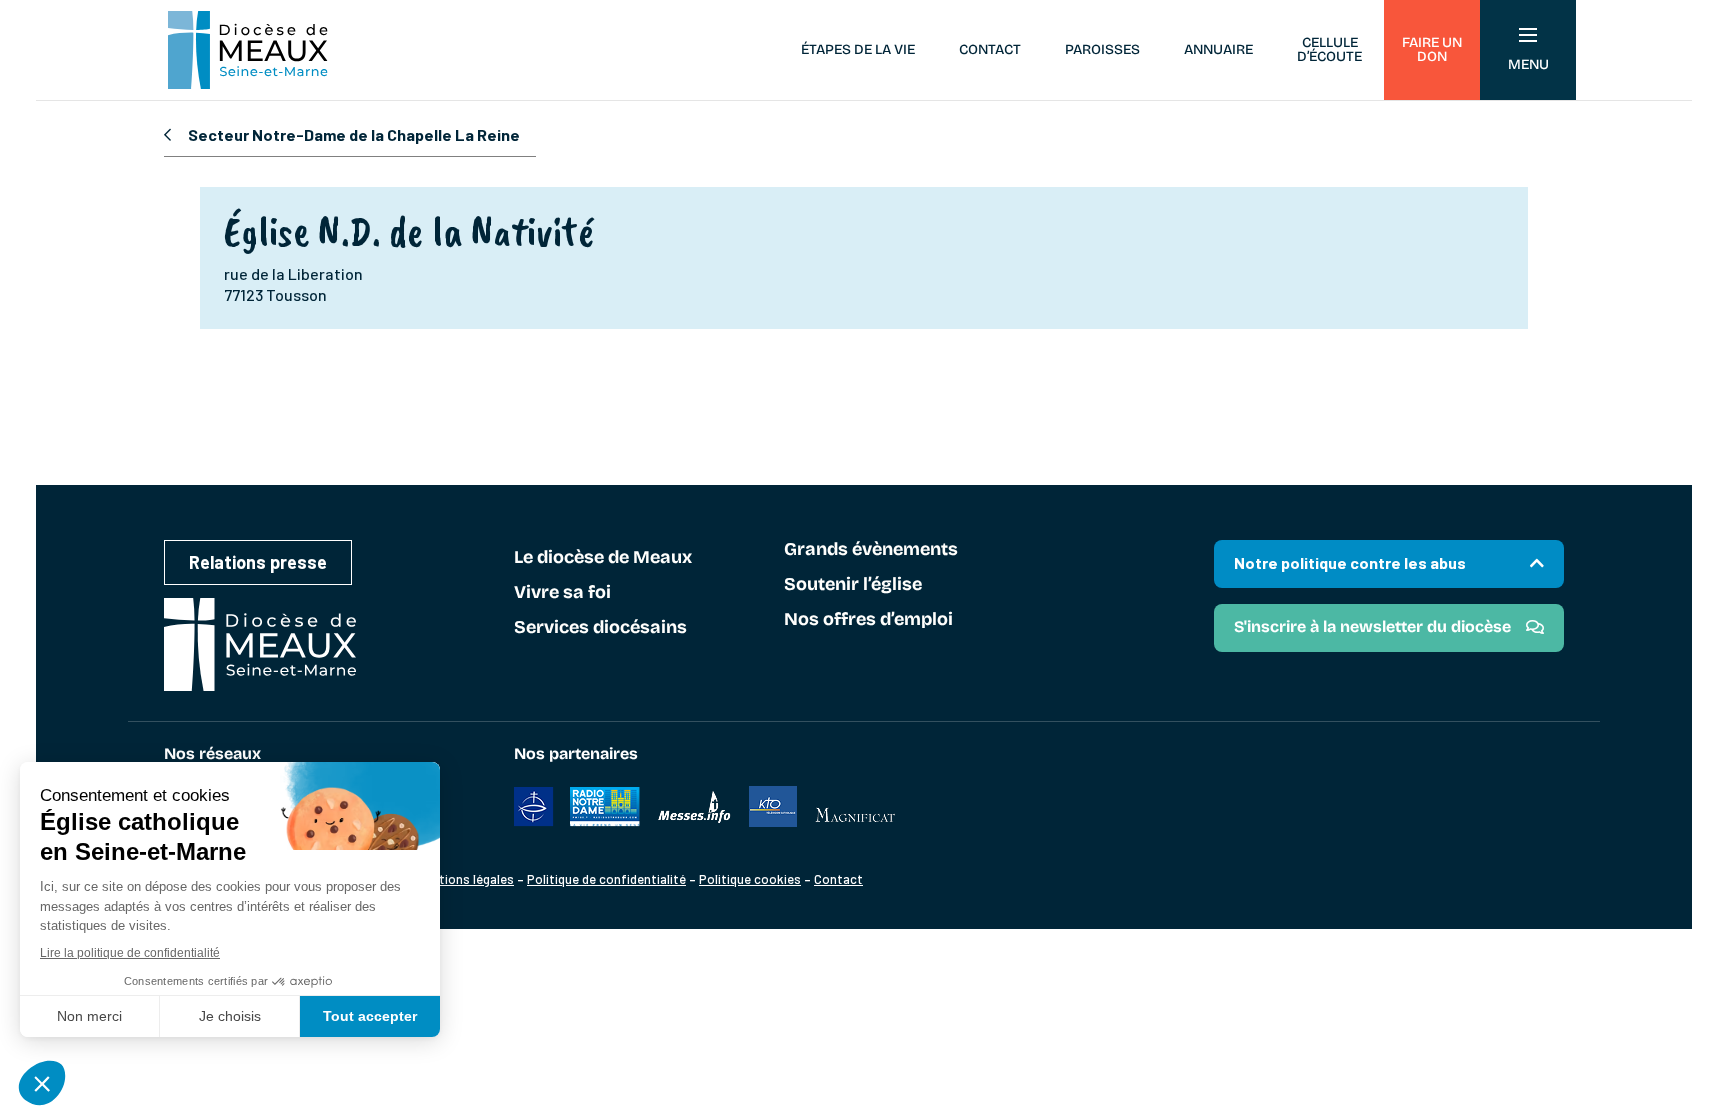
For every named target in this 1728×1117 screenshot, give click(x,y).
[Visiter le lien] (534, 821)
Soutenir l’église (853, 585)
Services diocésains (600, 628)
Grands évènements (871, 550)
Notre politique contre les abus (1350, 562)
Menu (1528, 64)
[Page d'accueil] (248, 50)
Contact (990, 49)
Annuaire (1218, 49)
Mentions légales (465, 879)
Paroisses (1102, 49)
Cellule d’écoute (1329, 49)
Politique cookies (750, 879)
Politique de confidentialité (606, 879)
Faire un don (1432, 49)
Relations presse (258, 562)
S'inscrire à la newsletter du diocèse (1372, 626)
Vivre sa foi (562, 593)
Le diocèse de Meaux (603, 558)
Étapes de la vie (858, 49)
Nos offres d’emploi (868, 620)
